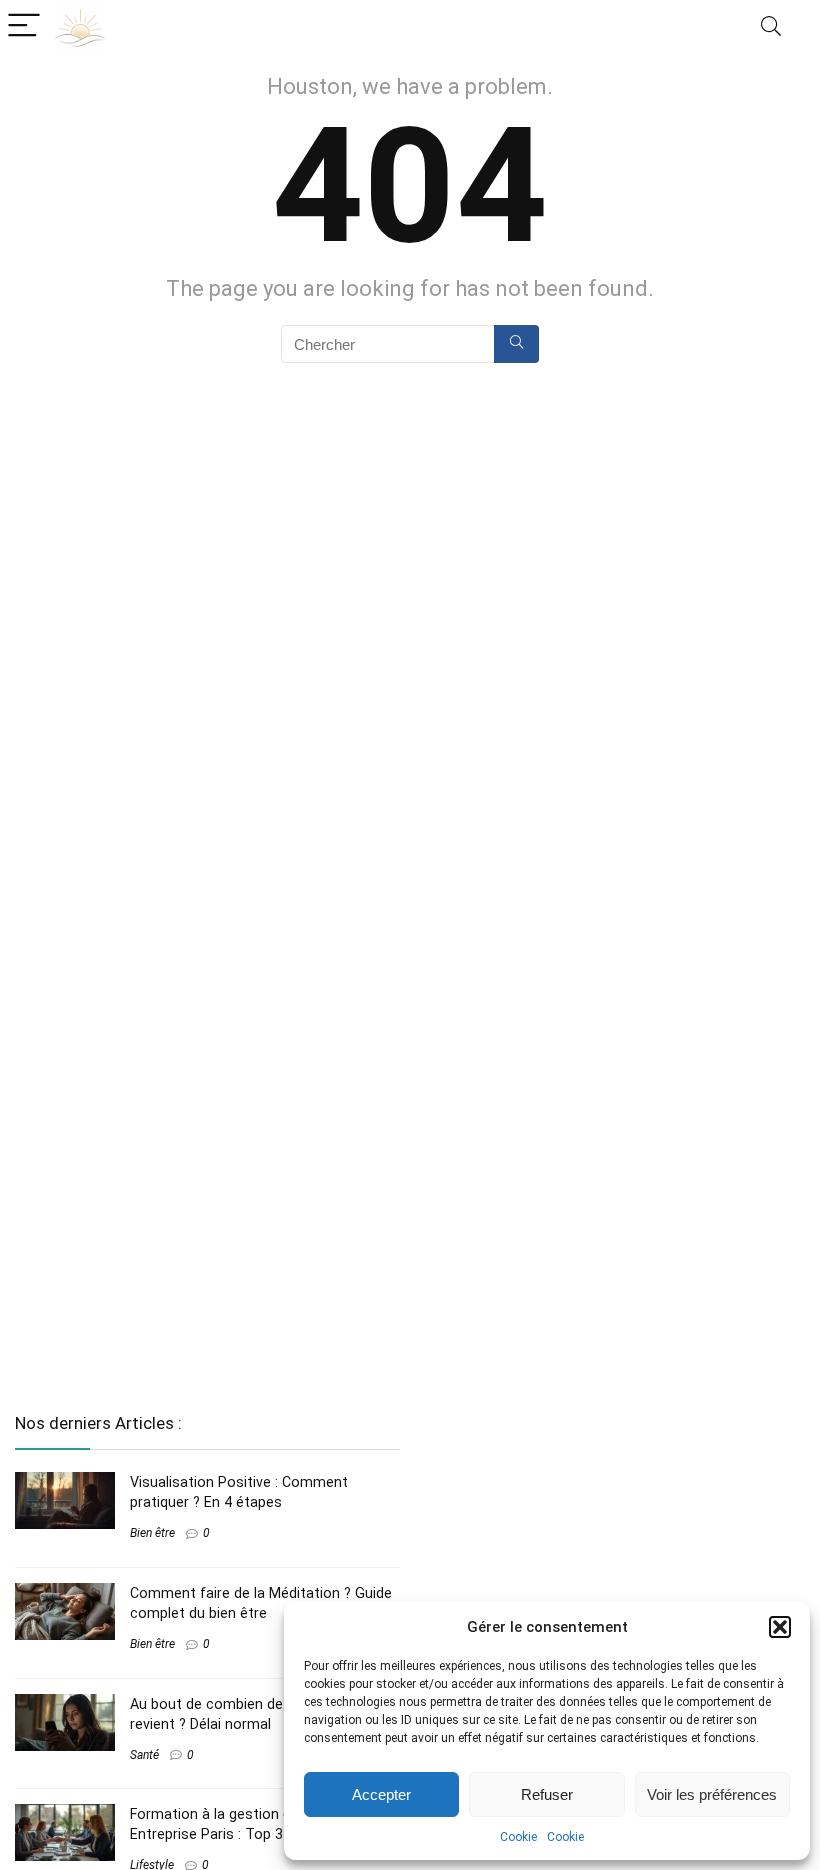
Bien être (152, 1533)
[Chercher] (516, 344)
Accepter (381, 1794)
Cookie (518, 1837)
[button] (780, 1627)
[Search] (771, 26)
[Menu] (24, 26)
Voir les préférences (712, 1794)
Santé (144, 1755)
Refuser (547, 1794)
